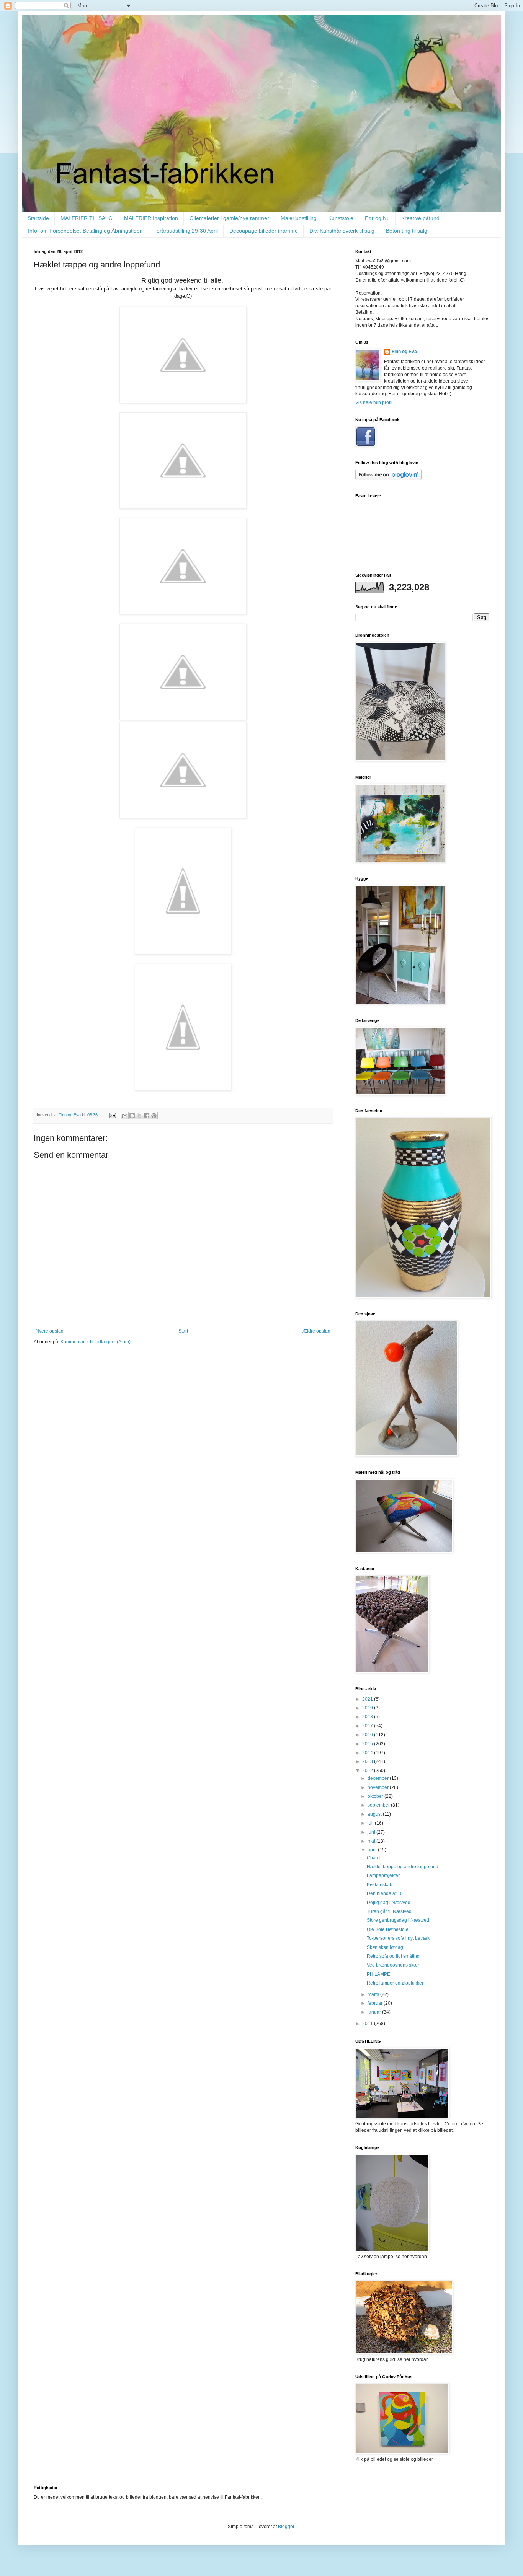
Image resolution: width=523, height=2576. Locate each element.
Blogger (286, 2527)
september (379, 1805)
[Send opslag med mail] (112, 1115)
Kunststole (341, 218)
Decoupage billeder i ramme (264, 231)
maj (372, 1841)
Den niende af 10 (385, 1893)
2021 (368, 1699)
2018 (368, 1717)
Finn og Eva (404, 352)
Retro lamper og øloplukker (395, 1983)
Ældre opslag (316, 1331)
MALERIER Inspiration (151, 218)
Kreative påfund (420, 218)
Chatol (374, 1858)
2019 (368, 1708)
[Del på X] (139, 1116)
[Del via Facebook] (147, 1116)
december (379, 1778)
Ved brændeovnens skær (393, 1965)
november (379, 1787)
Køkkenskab (380, 1885)
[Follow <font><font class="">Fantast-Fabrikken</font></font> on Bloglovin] (388, 479)
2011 (368, 2024)
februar (376, 2003)
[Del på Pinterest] (154, 1116)
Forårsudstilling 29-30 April (186, 231)
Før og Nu (377, 218)
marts (374, 1994)
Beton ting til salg (407, 231)
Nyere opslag (50, 1331)
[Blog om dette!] (132, 1116)
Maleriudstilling (299, 218)
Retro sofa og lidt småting (393, 1956)
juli (371, 1823)
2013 (368, 1761)
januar (375, 2012)
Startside (38, 218)
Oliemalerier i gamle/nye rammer (229, 218)
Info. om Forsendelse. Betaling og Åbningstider (85, 231)
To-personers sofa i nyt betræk (398, 1938)
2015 (368, 1744)
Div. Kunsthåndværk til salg (342, 231)
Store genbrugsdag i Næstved (398, 1920)
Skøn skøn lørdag (385, 1947)
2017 (368, 1726)
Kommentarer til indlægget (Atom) (96, 1342)
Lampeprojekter (383, 1875)
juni (372, 1832)
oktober (376, 1796)
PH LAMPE (378, 1974)
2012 (368, 1771)
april (373, 1850)
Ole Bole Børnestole (388, 1929)
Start (183, 1331)
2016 (368, 1735)
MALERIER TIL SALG (87, 218)
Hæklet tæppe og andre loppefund (403, 1867)
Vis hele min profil (374, 402)
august (375, 1814)
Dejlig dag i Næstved (389, 1903)
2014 (368, 1753)
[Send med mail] (125, 1116)
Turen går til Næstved (389, 1911)
